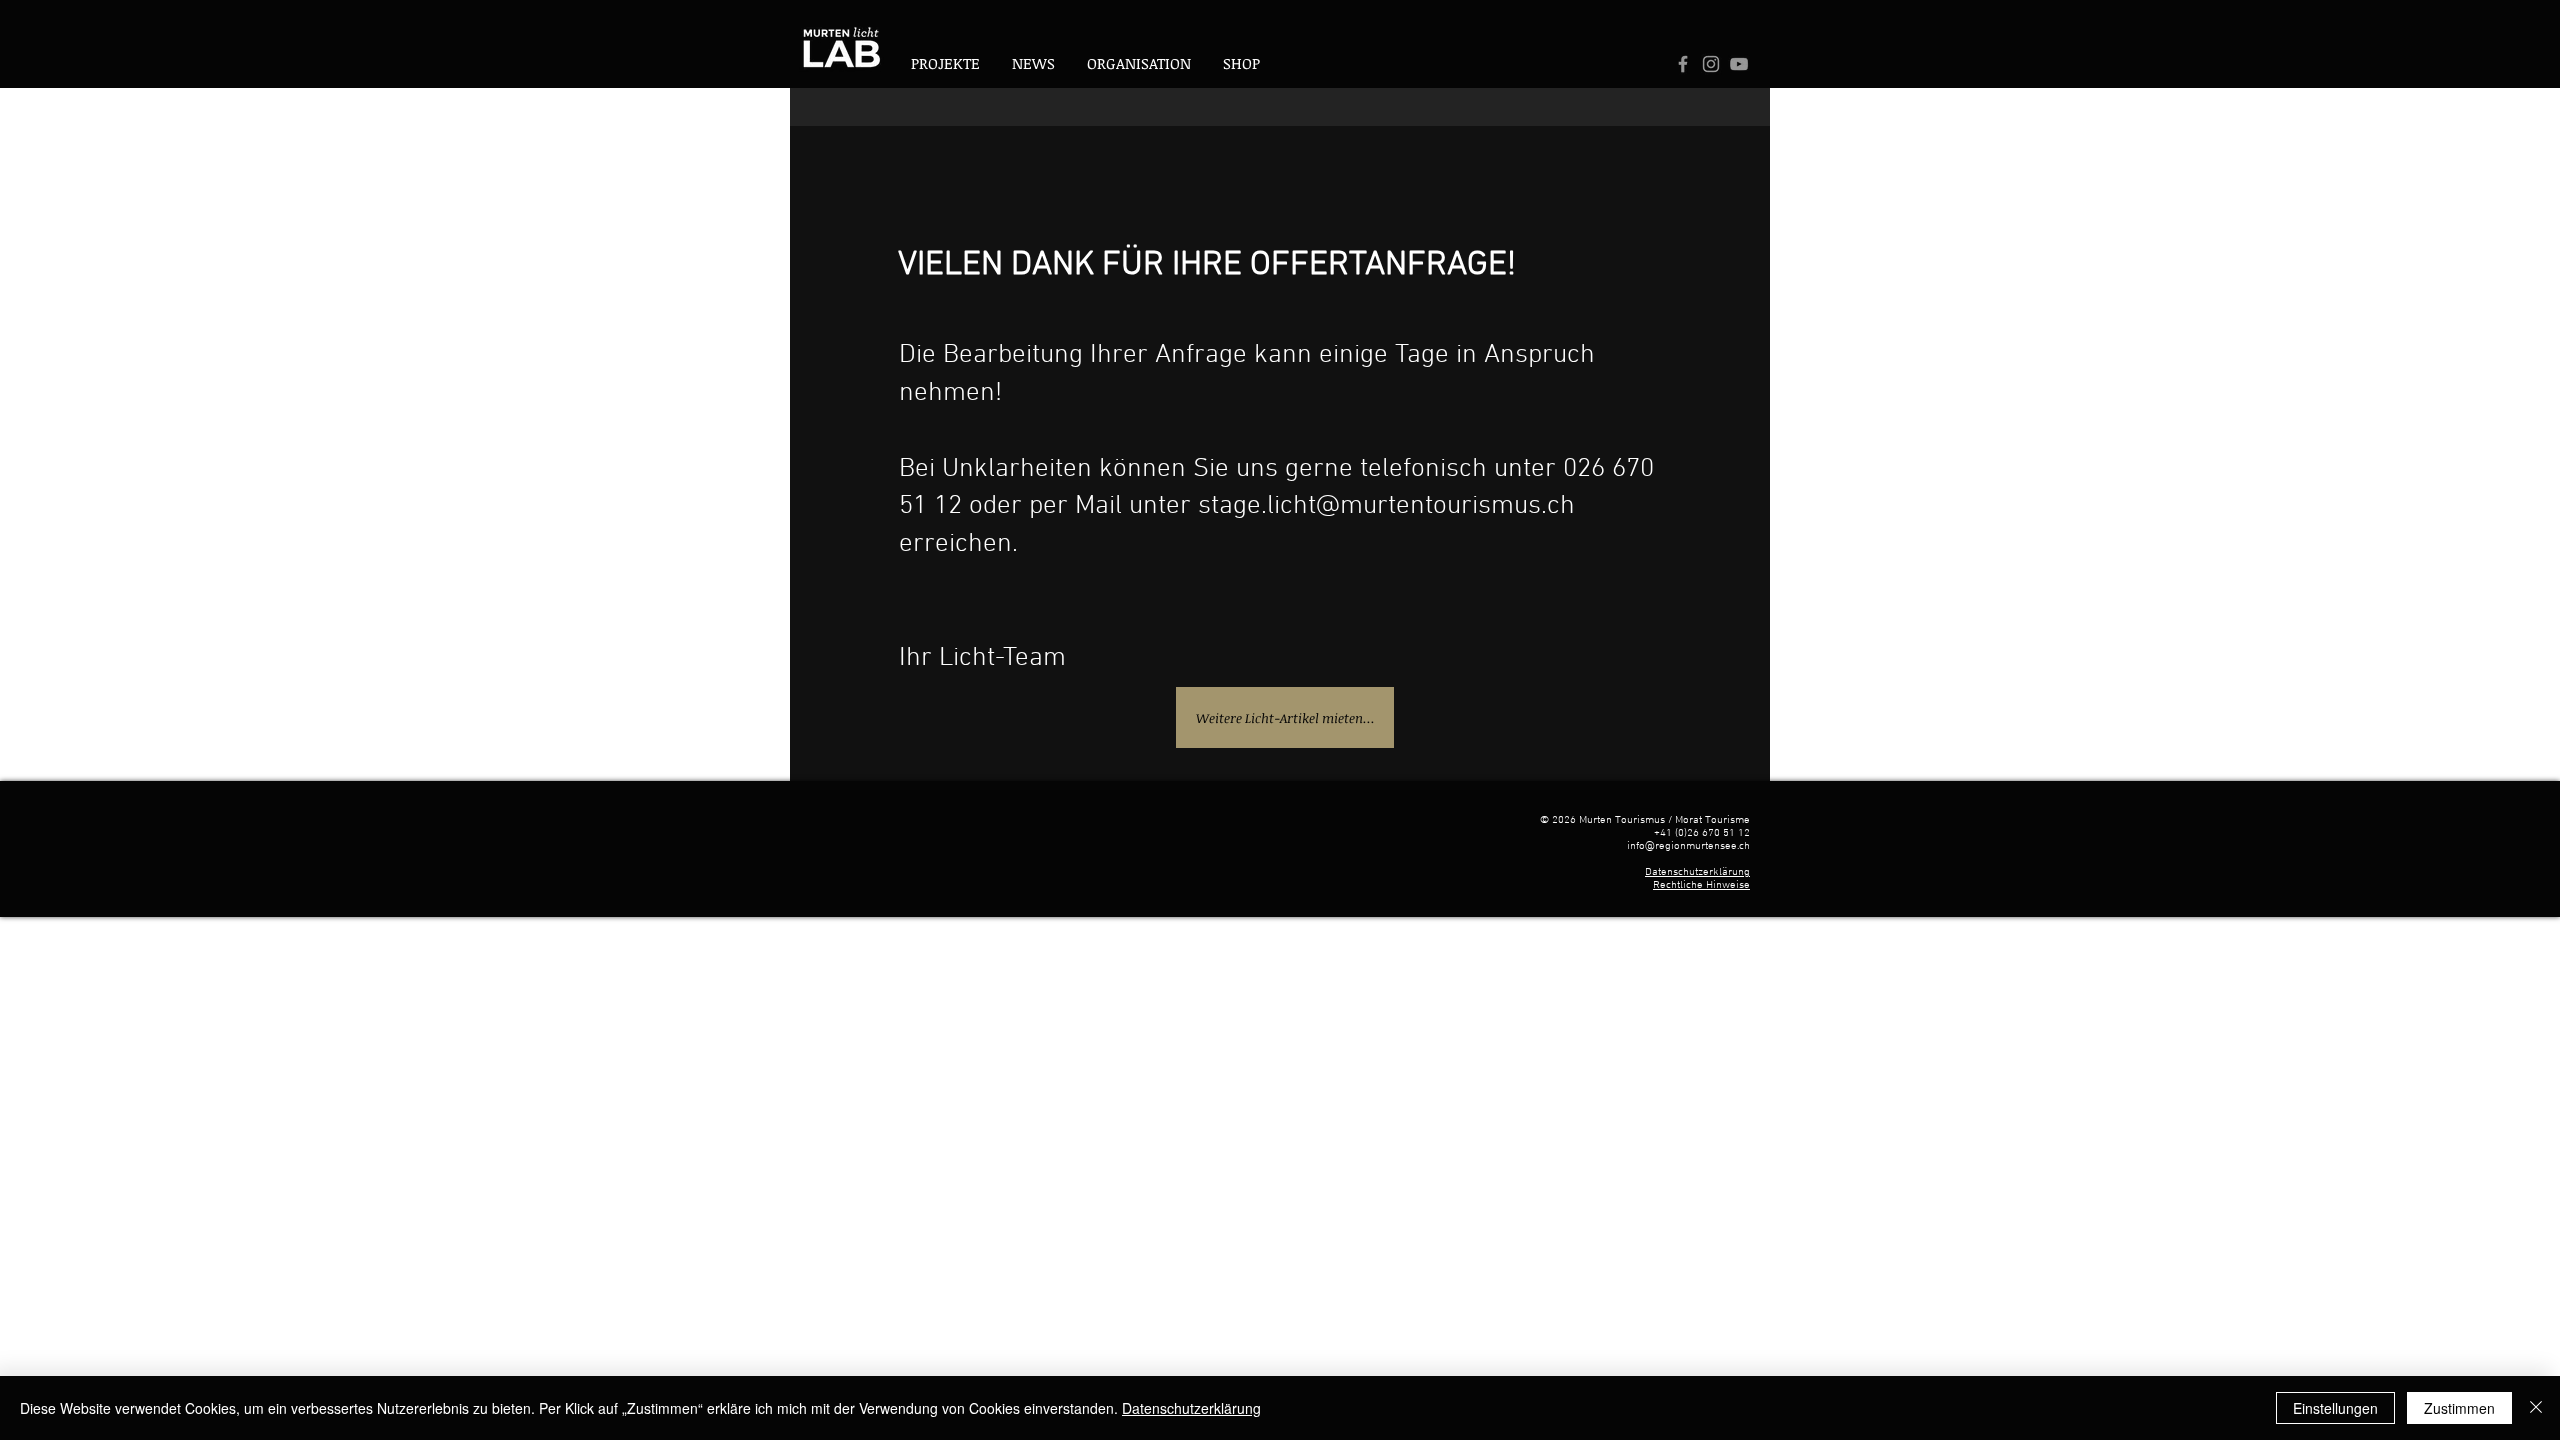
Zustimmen (2459, 1408)
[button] (1139, 63)
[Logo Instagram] (1711, 64)
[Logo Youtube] (1739, 64)
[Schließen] (2536, 1408)
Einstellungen (2335, 1408)
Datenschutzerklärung (1697, 872)
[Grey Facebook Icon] (1683, 64)
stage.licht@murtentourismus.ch (1386, 506)
